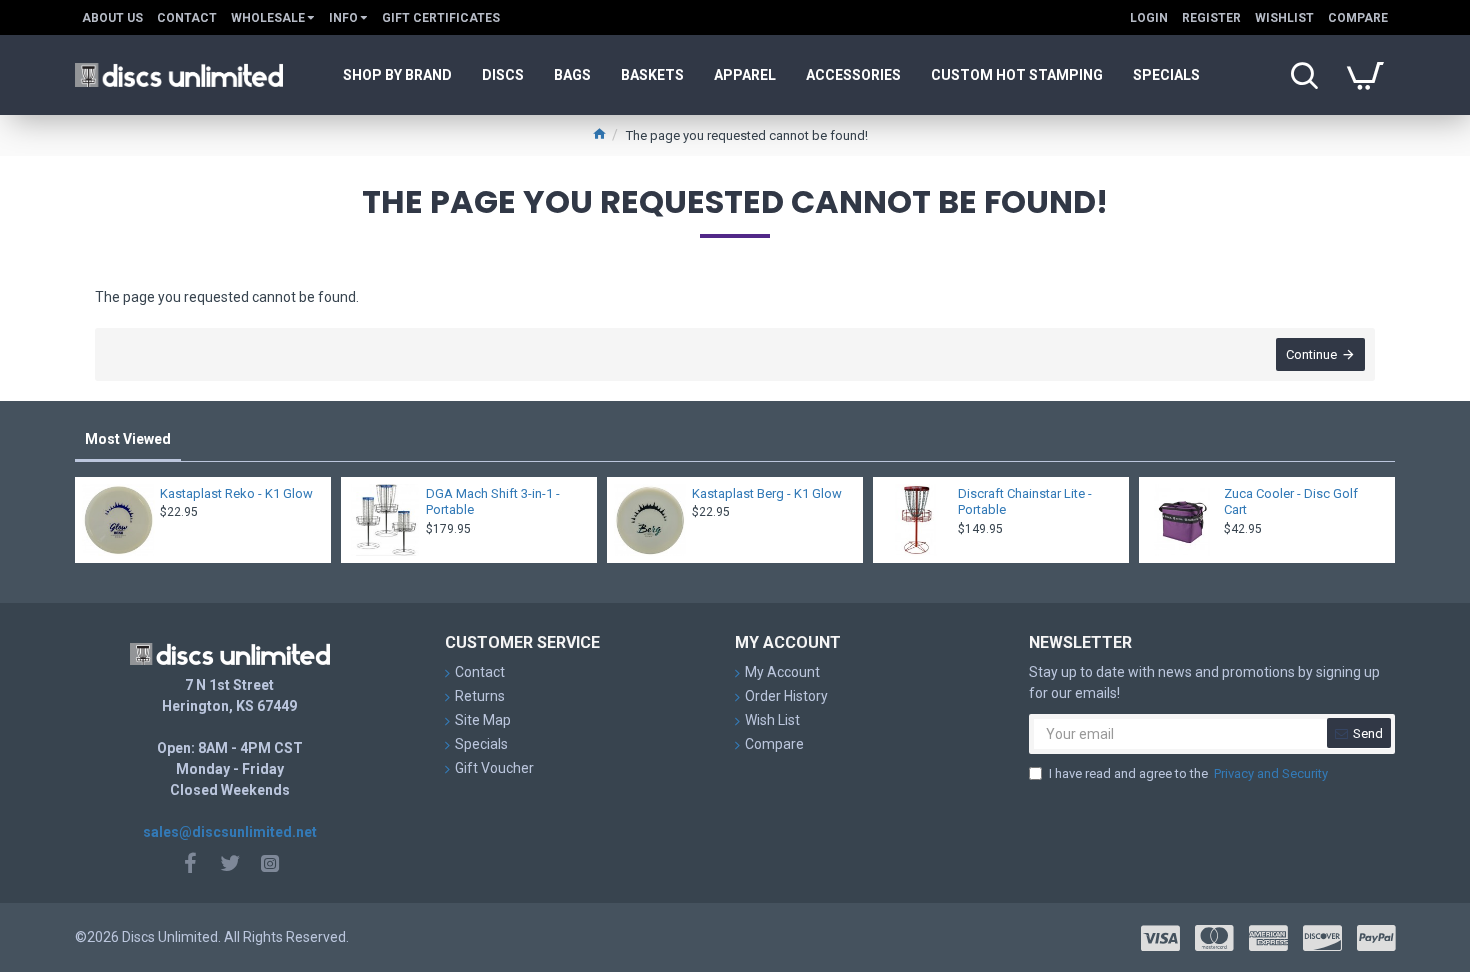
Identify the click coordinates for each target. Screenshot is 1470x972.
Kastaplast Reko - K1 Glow (236, 493)
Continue (1311, 354)
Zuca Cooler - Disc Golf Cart (1291, 502)
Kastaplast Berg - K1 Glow (767, 493)
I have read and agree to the (1188, 773)
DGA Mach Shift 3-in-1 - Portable (493, 502)
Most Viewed (128, 439)
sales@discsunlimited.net (230, 832)
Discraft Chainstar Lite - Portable (1025, 502)
